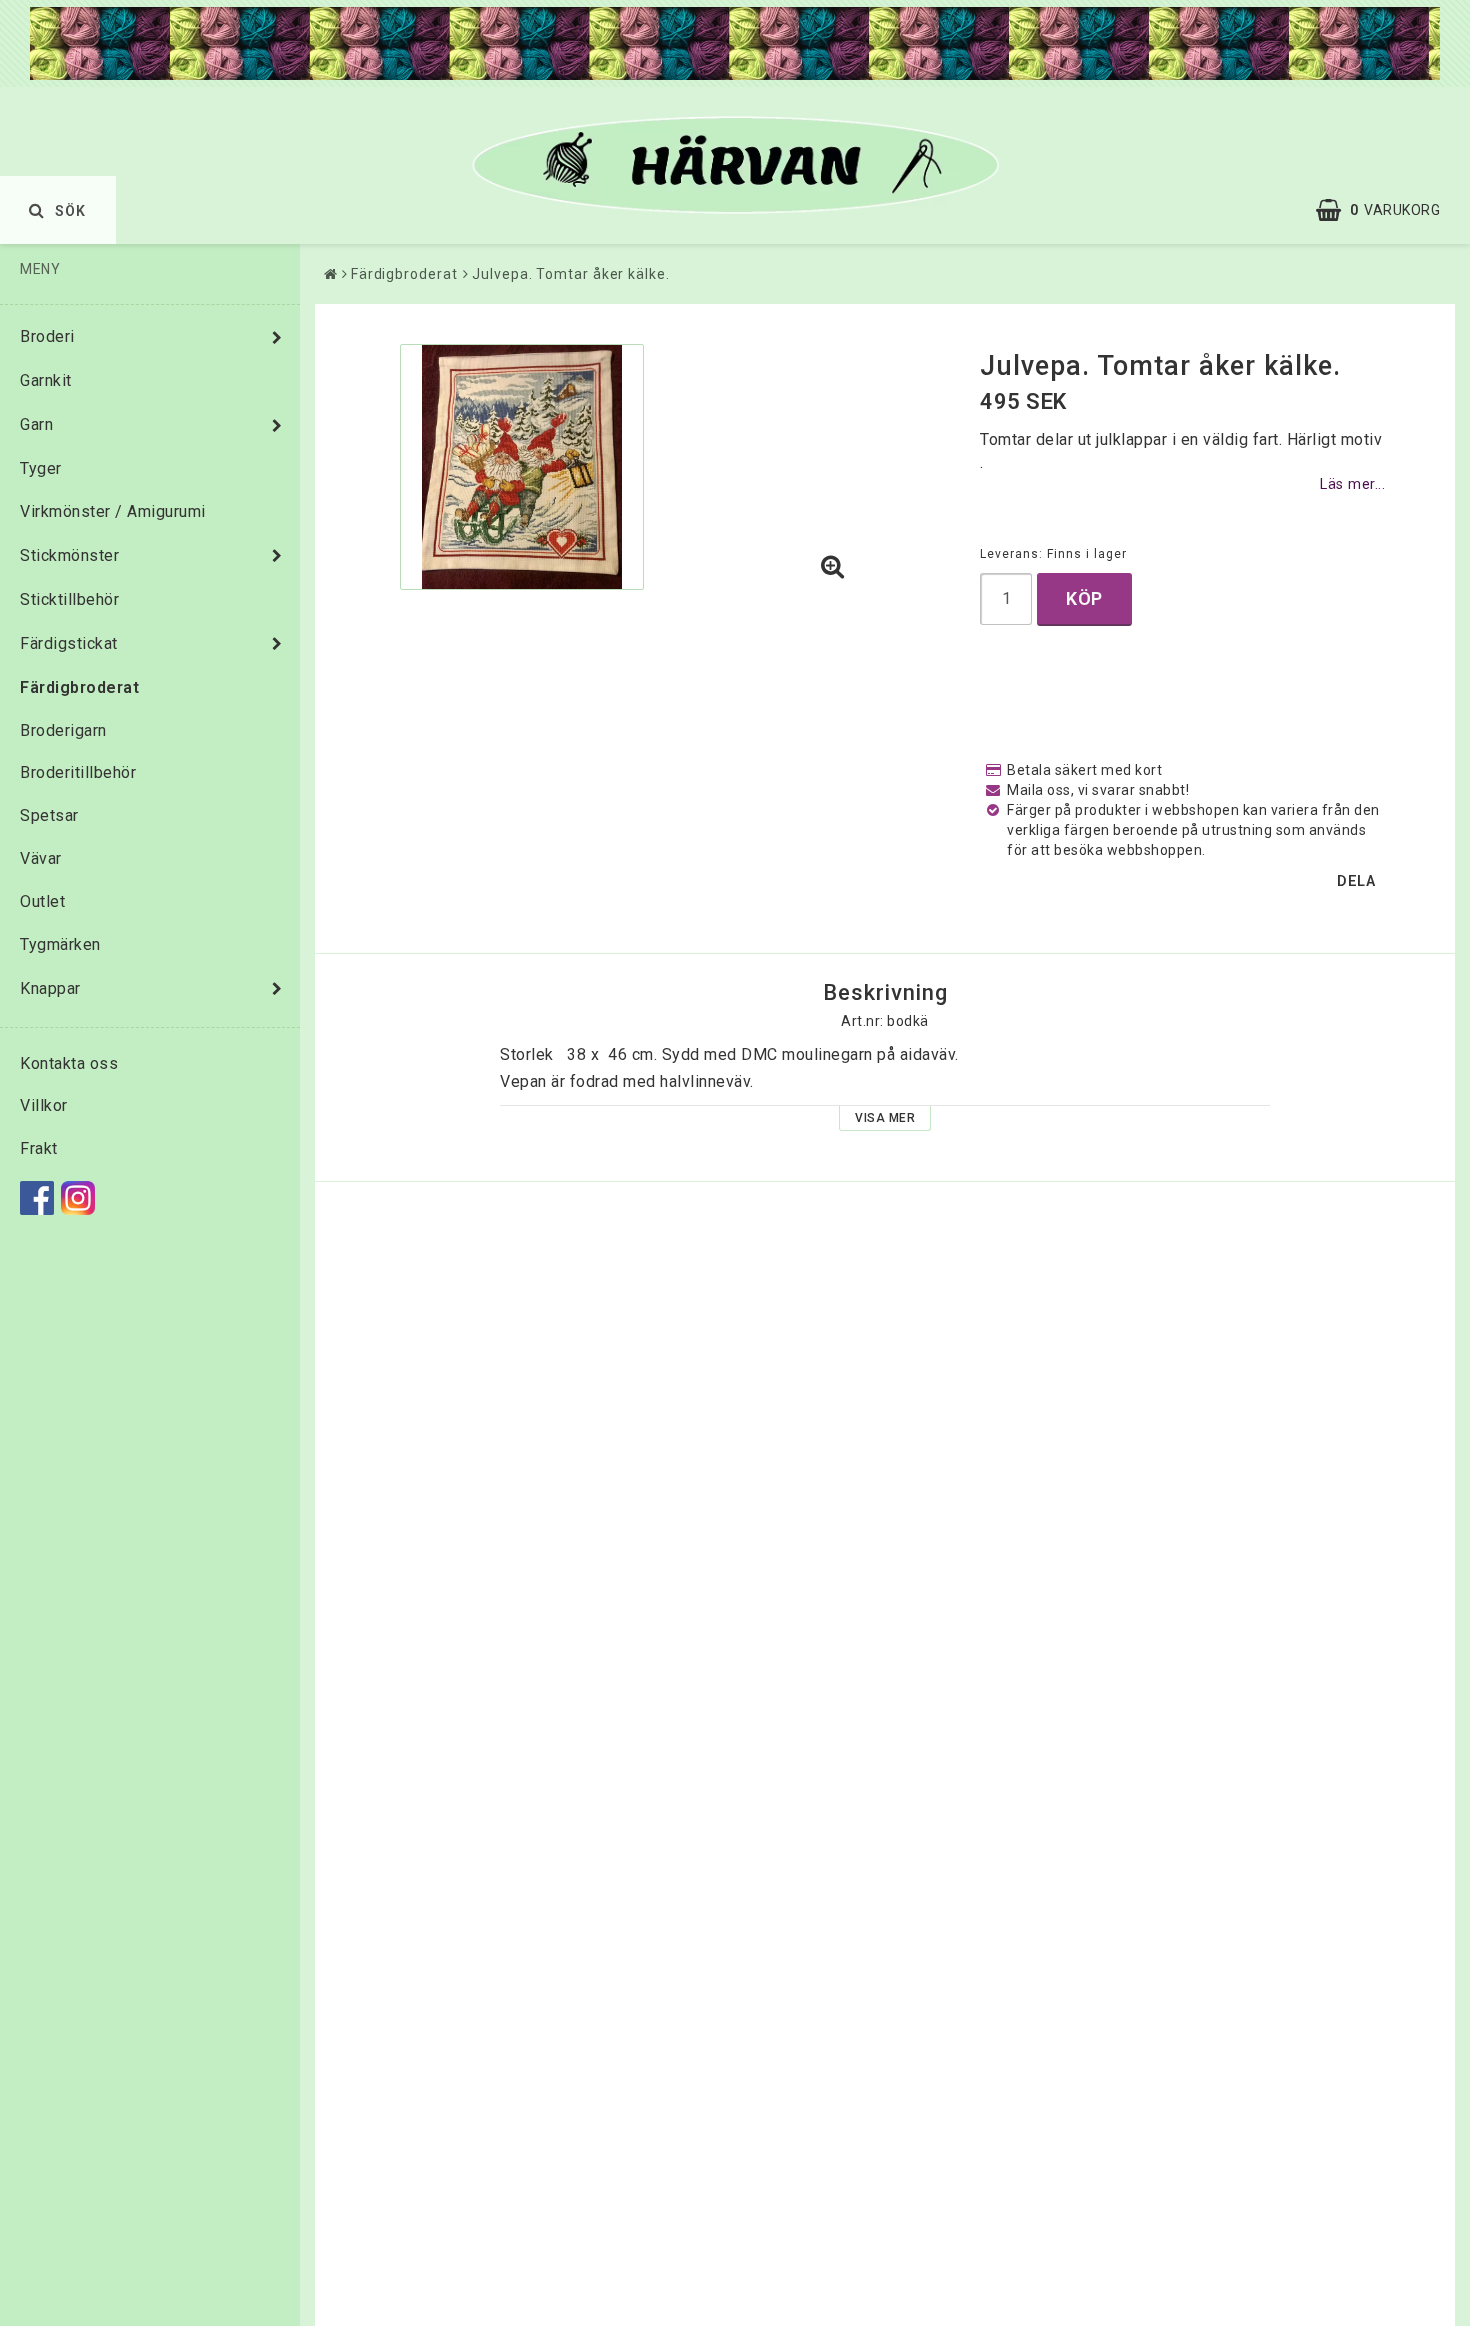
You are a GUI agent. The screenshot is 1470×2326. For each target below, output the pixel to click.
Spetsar (49, 815)
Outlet (42, 901)
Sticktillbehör (69, 599)
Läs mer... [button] (1352, 484)
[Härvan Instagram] (78, 1198)
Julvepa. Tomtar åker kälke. (570, 274)
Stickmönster (69, 555)
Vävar (41, 858)
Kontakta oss (69, 1063)
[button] (1388, 210)
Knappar (50, 988)
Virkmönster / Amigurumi (113, 511)
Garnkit (46, 380)
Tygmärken (60, 944)
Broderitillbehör (78, 772)
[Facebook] (37, 1198)
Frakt (39, 1148)
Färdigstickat (69, 643)
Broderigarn (63, 730)
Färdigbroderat (79, 687)
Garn (36, 424)
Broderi (47, 336)
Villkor (44, 1105)
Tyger (41, 468)
